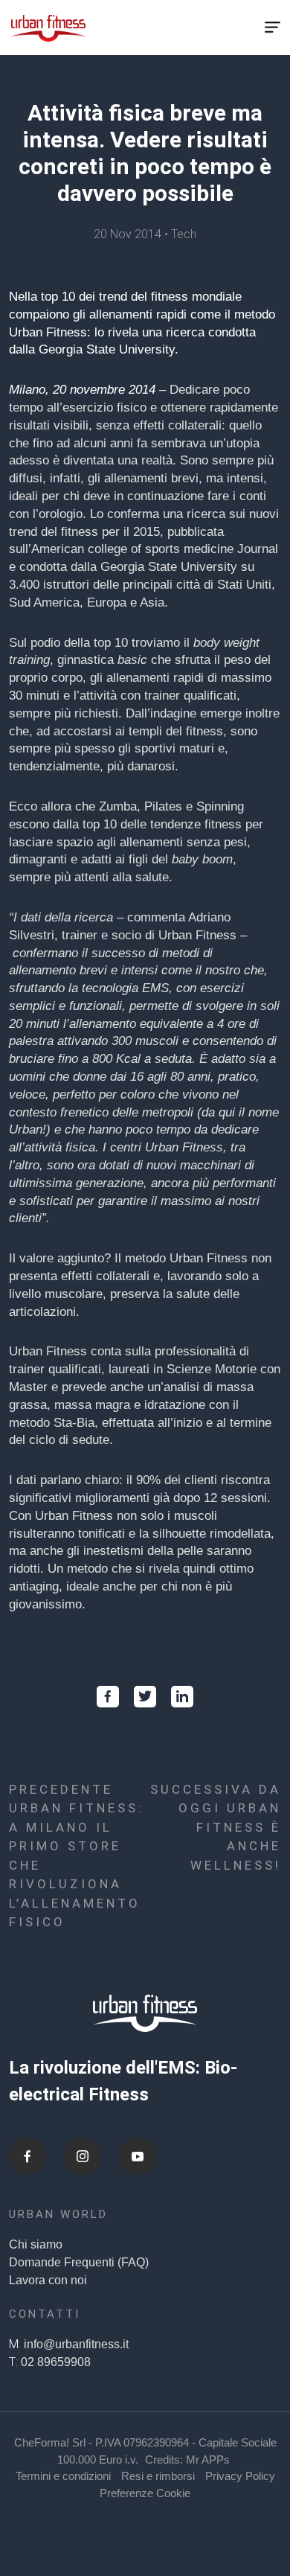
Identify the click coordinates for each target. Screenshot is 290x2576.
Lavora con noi (48, 2280)
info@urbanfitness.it (76, 2344)
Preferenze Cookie (145, 2493)
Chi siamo (36, 2244)
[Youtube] (138, 2156)
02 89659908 (56, 2362)
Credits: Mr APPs (187, 2460)
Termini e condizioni (63, 2476)
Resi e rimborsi (158, 2476)
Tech (184, 234)
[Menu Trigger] (272, 28)
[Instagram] (83, 2156)
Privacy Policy (240, 2476)
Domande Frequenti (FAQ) (79, 2262)
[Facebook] (28, 2156)
